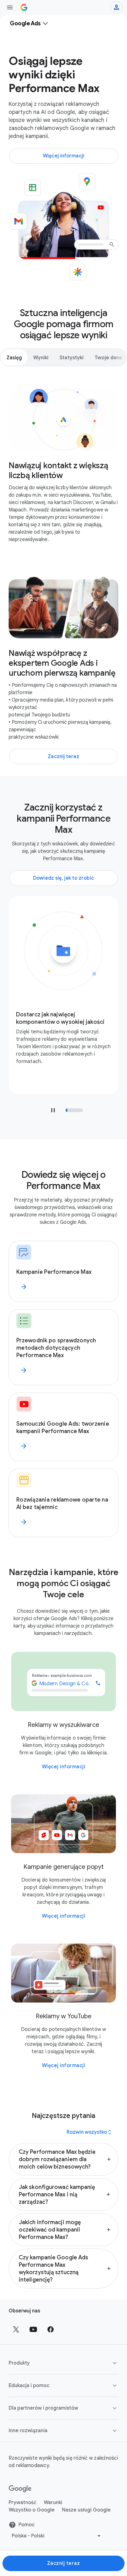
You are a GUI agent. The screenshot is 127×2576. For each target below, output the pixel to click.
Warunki (53, 2503)
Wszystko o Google (32, 2510)
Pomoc (27, 2525)
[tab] (14, 357)
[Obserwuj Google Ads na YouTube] (33, 2329)
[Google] (20, 2489)
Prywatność (23, 2503)
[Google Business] (24, 7)
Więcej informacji (64, 1767)
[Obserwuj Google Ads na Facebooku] (51, 2329)
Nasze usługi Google (86, 2510)
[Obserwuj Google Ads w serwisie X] (16, 2329)
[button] (63, 2159)
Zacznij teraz (64, 2563)
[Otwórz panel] (10, 7)
